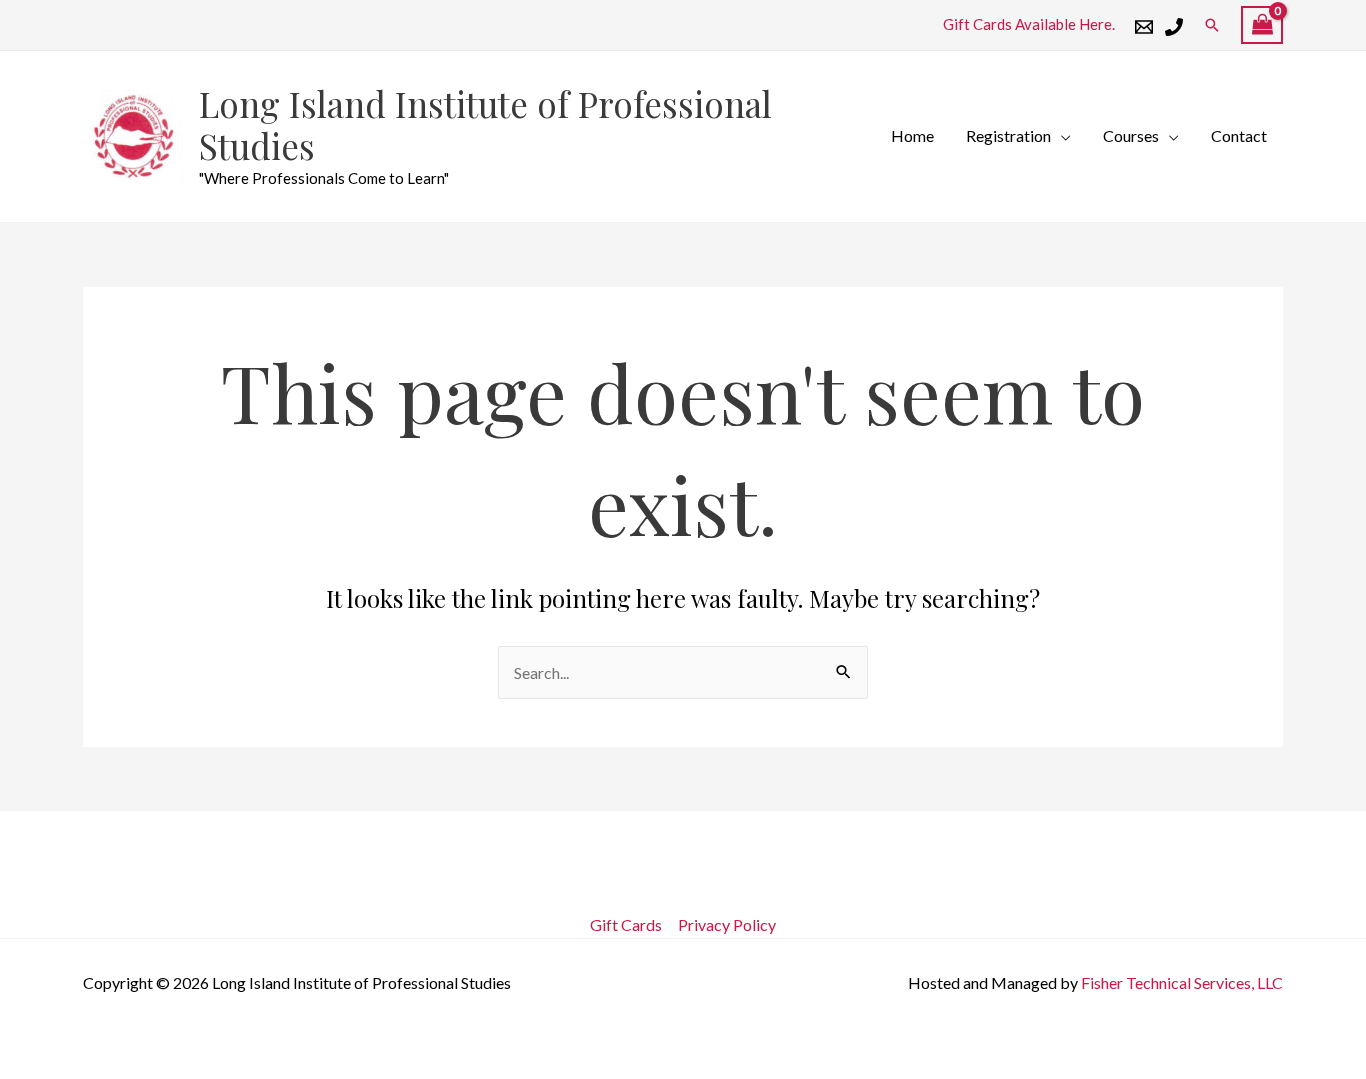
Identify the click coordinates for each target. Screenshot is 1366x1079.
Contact (1239, 135)
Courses (1131, 135)
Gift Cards (626, 924)
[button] (1212, 25)
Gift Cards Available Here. (1029, 24)
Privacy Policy (727, 924)
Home (912, 135)
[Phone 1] (1174, 27)
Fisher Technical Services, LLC (1182, 982)
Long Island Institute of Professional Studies (485, 124)
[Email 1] (1144, 27)
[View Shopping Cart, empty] (1262, 25)
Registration (1008, 135)
